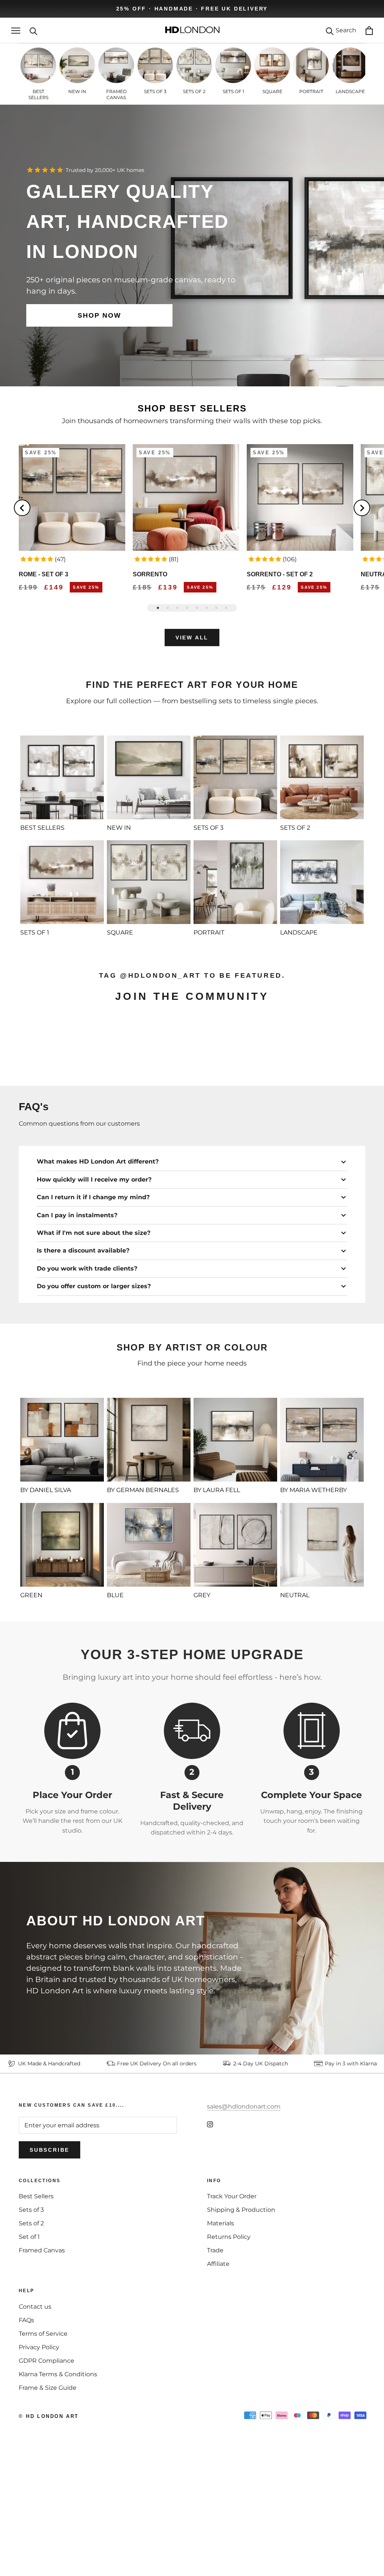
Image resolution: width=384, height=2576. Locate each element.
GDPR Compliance (46, 2464)
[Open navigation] (16, 31)
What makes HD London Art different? (98, 1265)
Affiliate (218, 2367)
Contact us (35, 2410)
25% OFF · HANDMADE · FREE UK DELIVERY (192, 9)
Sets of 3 (31, 2313)
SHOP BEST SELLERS (192, 408)
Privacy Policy (39, 2451)
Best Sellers (36, 2300)
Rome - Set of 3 (43, 574)
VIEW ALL (192, 638)
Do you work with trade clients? (87, 1372)
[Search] (34, 31)
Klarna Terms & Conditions (58, 2478)
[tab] (158, 608)
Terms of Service (43, 2437)
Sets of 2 (31, 2327)
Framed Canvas (42, 2354)
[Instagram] (210, 2228)
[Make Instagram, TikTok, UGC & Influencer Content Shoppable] (332, 1162)
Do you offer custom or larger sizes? (94, 1390)
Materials (220, 2327)
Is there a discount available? (83, 1354)
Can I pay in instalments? (77, 1319)
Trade (215, 2354)
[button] (37, 559)
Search (346, 30)
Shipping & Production (241, 2313)
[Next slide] (362, 508)
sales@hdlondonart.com (244, 2210)
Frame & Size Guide (48, 2491)
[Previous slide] (22, 508)
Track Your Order (232, 2300)
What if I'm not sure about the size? (94, 1336)
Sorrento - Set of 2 (280, 574)
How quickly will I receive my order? (94, 1283)
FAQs (26, 2424)
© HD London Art (49, 2520)
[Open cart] (369, 31)
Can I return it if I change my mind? (93, 1301)
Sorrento (150, 574)
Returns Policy (229, 2340)
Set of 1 (29, 2340)
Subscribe (49, 2253)
